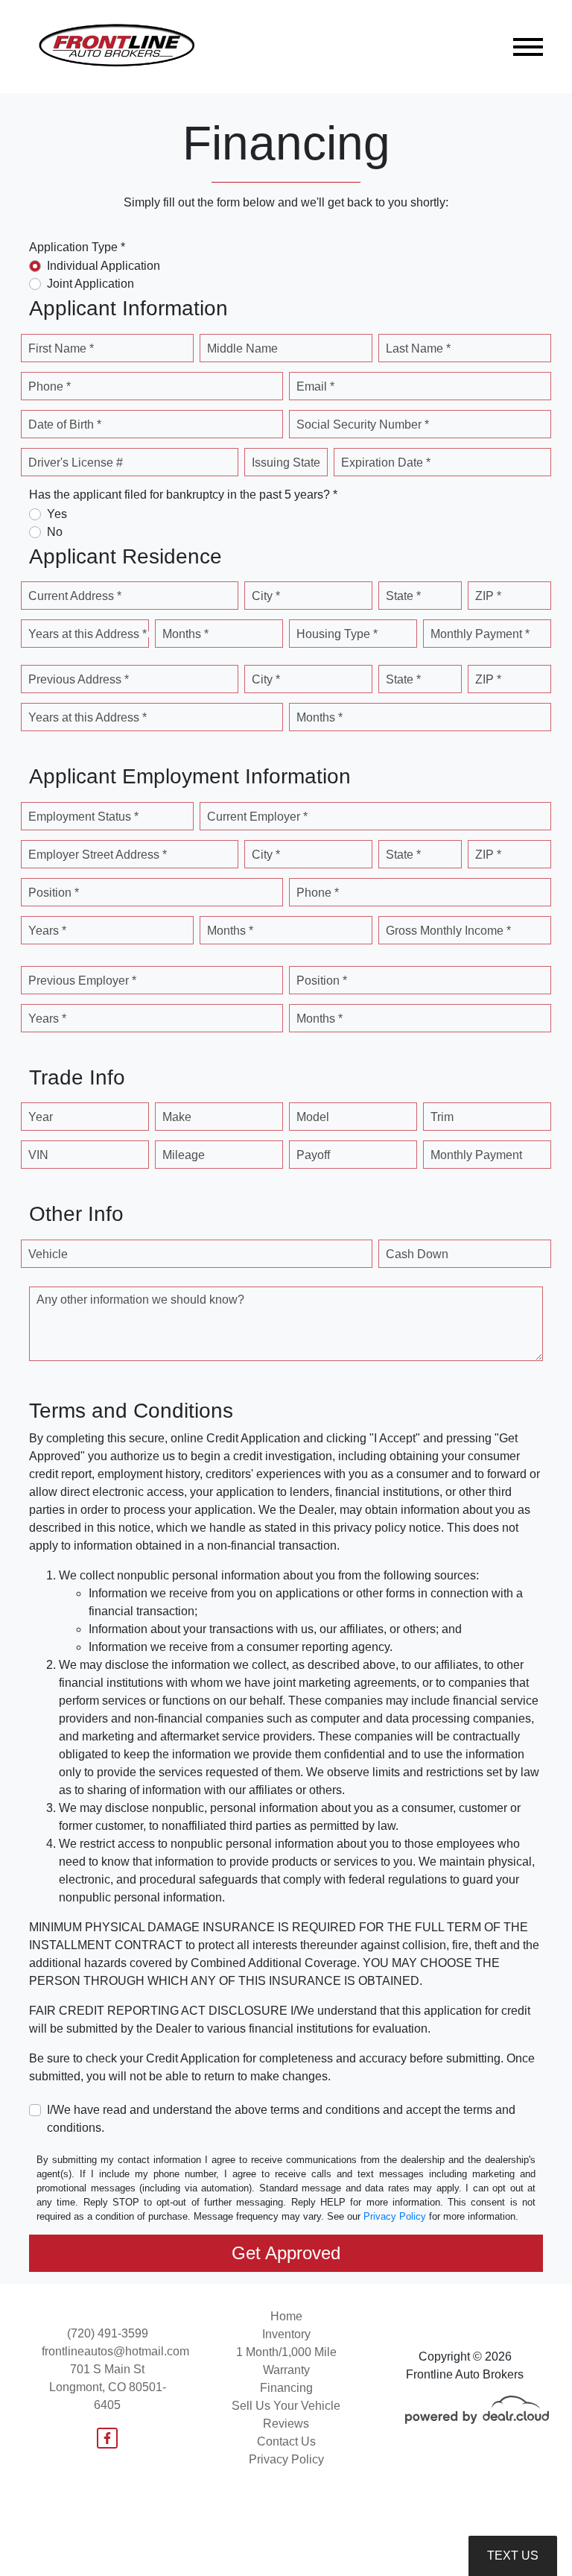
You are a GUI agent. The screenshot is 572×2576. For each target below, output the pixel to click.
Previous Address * (79, 679)
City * (266, 596)
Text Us (513, 2556)
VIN (38, 1155)
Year (41, 1117)
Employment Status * (83, 817)
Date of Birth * (65, 424)
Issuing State (286, 463)
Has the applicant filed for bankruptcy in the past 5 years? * (183, 495)
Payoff (313, 1155)
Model (313, 1117)
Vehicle (48, 1254)
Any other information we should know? (140, 1300)
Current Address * (75, 596)
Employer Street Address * (98, 855)
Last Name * (418, 348)
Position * (54, 893)
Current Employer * (257, 817)
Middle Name (242, 348)
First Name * (61, 348)
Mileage (184, 1155)
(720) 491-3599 (108, 2333)
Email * (315, 386)
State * (403, 596)
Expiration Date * (386, 463)
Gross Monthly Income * (448, 931)
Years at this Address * (88, 634)
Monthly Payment (476, 1155)
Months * (185, 634)
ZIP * (488, 596)
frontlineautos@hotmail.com (115, 2351)
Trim (442, 1117)
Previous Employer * (82, 981)
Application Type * (77, 247)
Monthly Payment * (480, 634)
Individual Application (104, 266)
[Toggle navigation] (528, 47)
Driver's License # (76, 463)
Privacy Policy (395, 2216)
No (55, 532)
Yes (57, 514)
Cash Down (417, 1254)
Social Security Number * (363, 424)
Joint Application (90, 284)
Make (177, 1117)
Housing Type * (337, 634)
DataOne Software (277, 2551)
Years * (47, 931)
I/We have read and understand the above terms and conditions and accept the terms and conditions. (281, 2119)
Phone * (50, 386)
